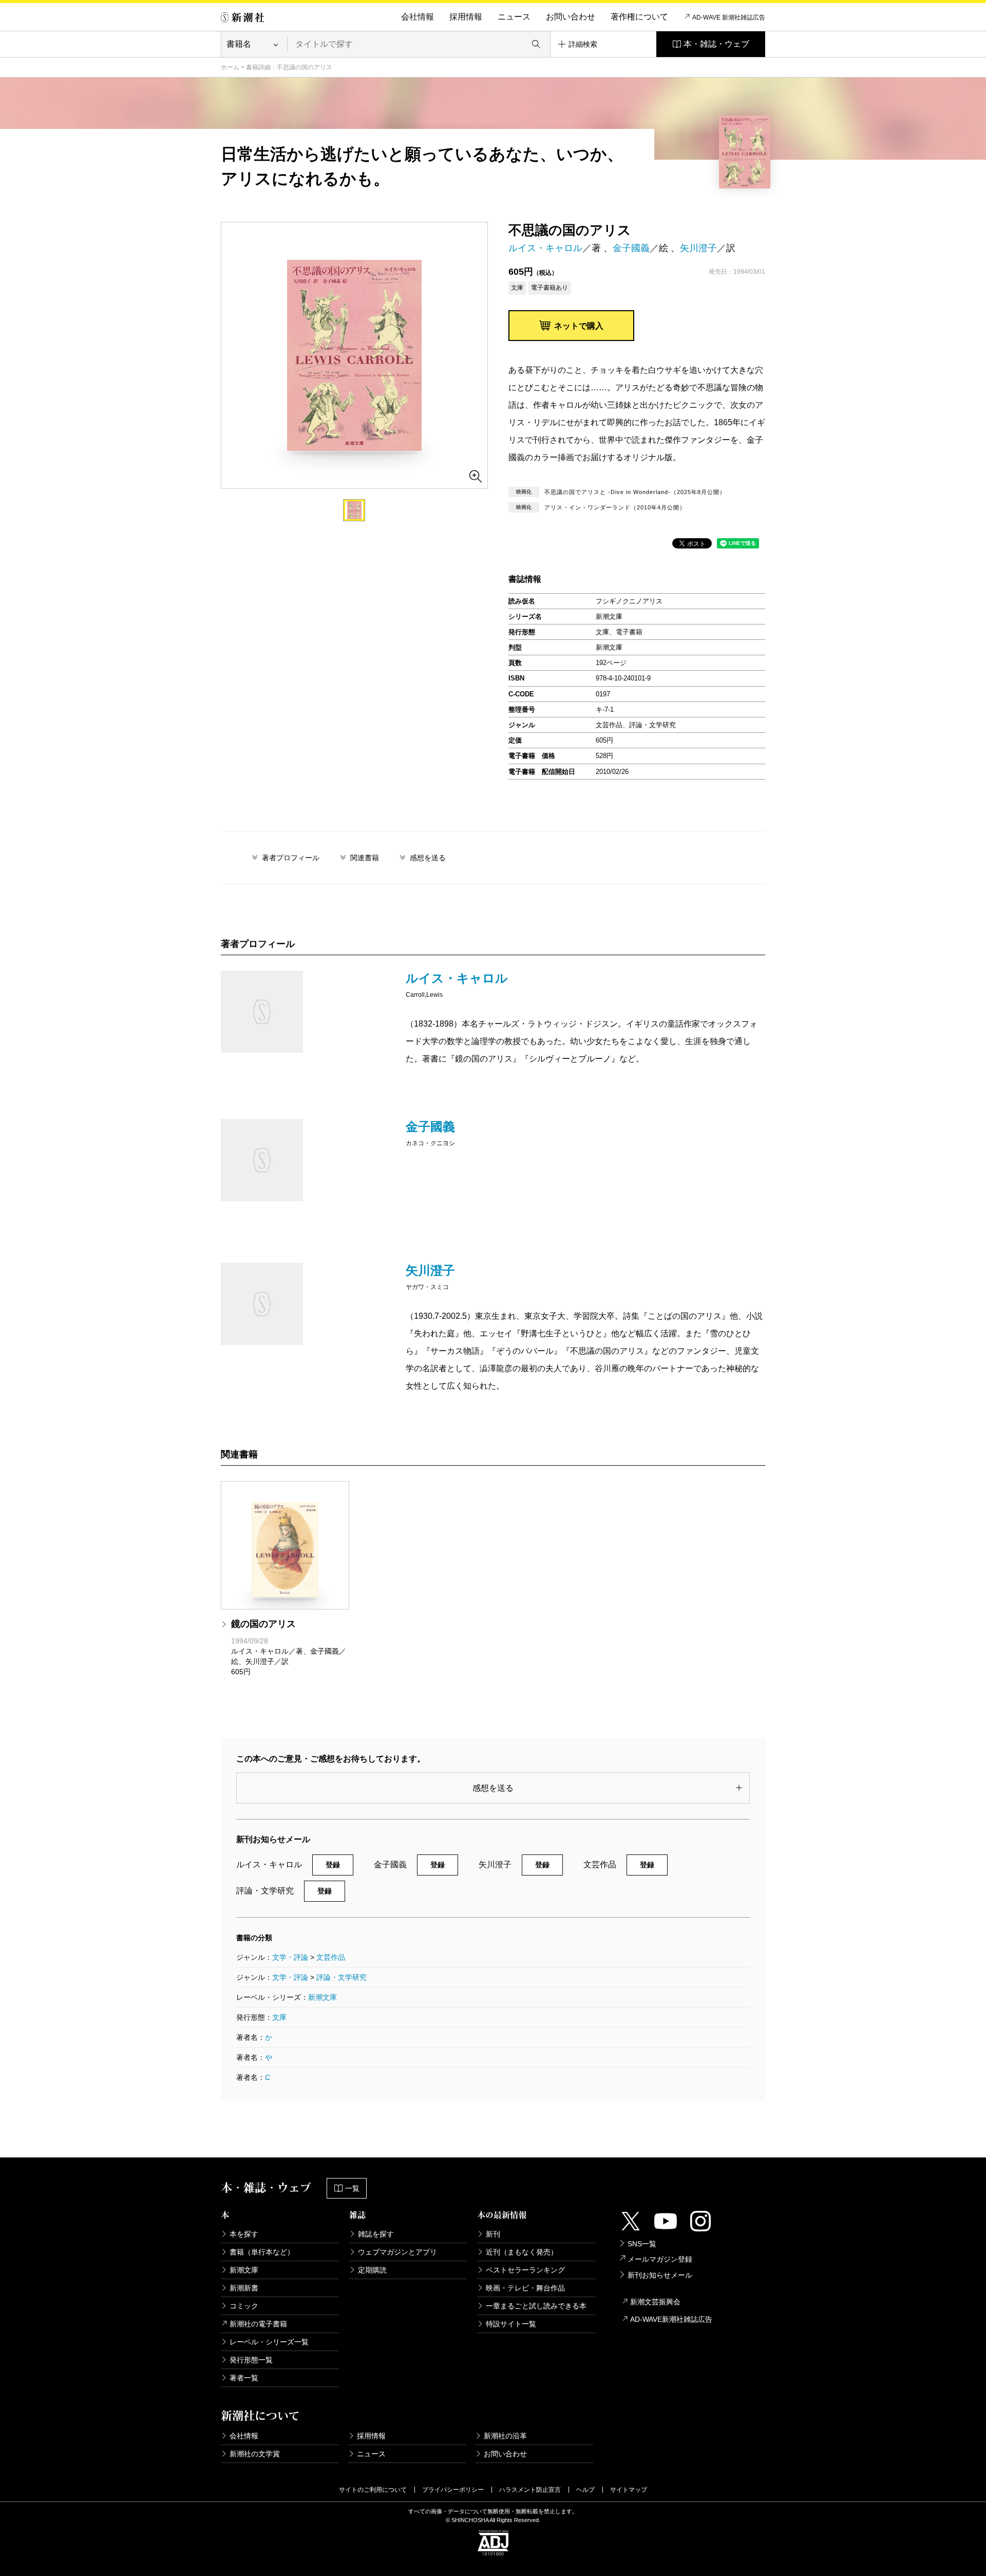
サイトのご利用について (373, 2490)
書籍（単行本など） (262, 2252)
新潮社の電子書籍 (258, 2324)
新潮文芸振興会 (655, 2302)
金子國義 (631, 248)
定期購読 (372, 2270)
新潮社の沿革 (505, 2436)
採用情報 (466, 17)
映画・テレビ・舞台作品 (525, 2288)
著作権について (639, 17)
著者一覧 (244, 2378)
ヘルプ (585, 2490)
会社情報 (418, 17)
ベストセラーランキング (525, 2270)
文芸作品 (331, 1957)
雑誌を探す (376, 2234)
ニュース (514, 17)
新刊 (493, 2234)
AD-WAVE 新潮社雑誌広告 (729, 17)
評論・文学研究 (342, 1977)
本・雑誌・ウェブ (716, 44)
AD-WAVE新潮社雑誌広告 (671, 2319)
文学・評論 (290, 1957)
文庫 (279, 2017)
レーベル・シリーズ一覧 (269, 2342)
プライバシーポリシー (453, 2490)
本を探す (244, 2234)
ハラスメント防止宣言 (530, 2490)
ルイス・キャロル (545, 248)
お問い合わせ (571, 17)
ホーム (230, 67)
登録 (333, 1865)
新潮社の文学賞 (255, 2454)
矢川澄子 (698, 248)
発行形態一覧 (251, 2360)
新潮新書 (244, 2288)
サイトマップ (629, 2490)
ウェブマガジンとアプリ (397, 2252)
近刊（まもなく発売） (522, 2252)
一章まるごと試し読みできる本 (536, 2306)
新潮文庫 (323, 1997)
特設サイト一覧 (511, 2324)
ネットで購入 (579, 326)
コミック (244, 2306)
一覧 (352, 2188)
